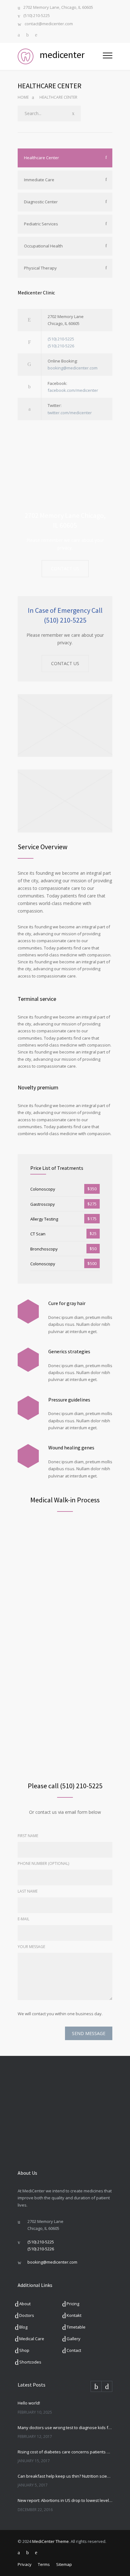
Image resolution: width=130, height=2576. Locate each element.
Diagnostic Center (41, 202)
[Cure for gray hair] (28, 1311)
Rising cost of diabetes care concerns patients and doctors (65, 2452)
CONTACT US (65, 569)
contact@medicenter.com (49, 24)
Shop (24, 2350)
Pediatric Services (41, 224)
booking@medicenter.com (73, 368)
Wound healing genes (71, 1448)
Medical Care (32, 2339)
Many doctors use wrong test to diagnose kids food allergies (65, 2428)
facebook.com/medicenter (73, 390)
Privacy (25, 2564)
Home (23, 97)
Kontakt (74, 2315)
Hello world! (29, 2403)
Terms (44, 2564)
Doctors (27, 2315)
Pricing (73, 2304)
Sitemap (64, 2564)
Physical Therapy (40, 268)
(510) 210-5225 (37, 16)
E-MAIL (24, 1919)
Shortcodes (30, 2362)
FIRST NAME (28, 1836)
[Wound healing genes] (28, 1456)
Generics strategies (69, 1351)
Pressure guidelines (69, 1400)
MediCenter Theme (50, 2541)
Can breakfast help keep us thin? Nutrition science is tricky (65, 2476)
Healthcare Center (41, 158)
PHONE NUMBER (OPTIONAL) (43, 1863)
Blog (23, 2327)
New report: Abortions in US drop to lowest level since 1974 (65, 2500)
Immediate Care (39, 180)
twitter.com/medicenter (70, 413)
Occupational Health (43, 246)
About (25, 2304)
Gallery (74, 2339)
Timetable (76, 2327)
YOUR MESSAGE (31, 1947)
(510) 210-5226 (61, 346)
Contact (74, 2350)
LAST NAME (28, 1891)
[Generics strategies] (28, 1360)
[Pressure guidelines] (28, 1408)
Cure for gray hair (67, 1303)
